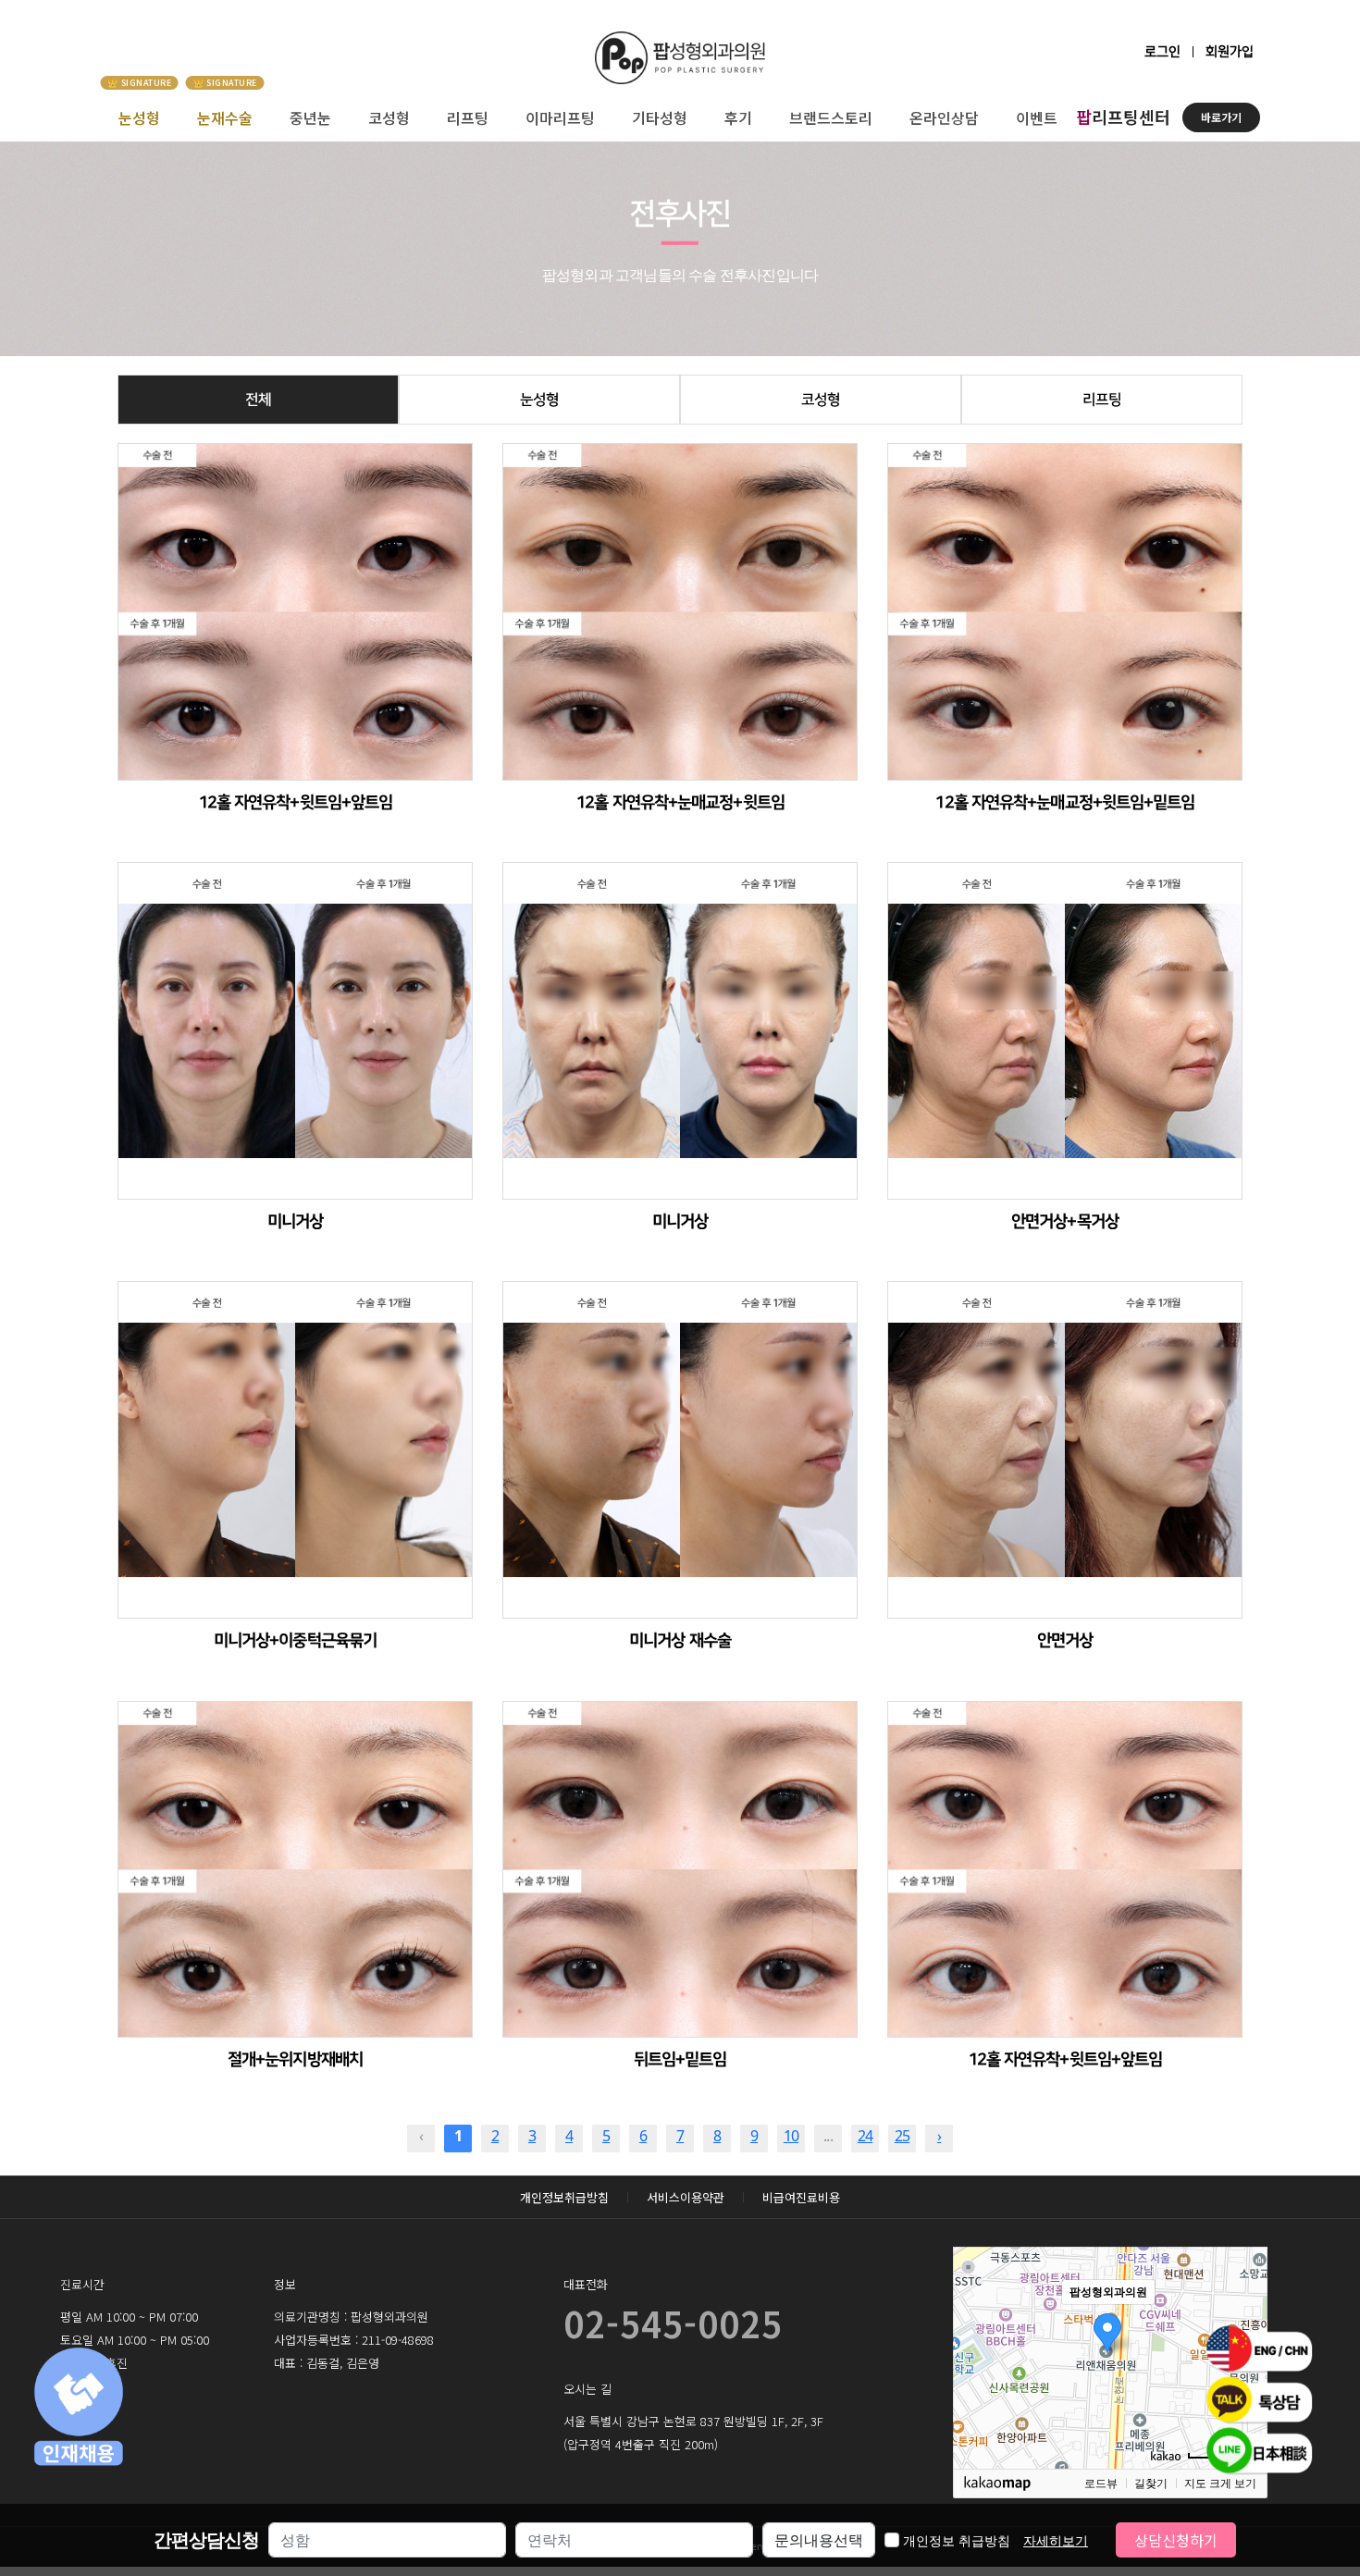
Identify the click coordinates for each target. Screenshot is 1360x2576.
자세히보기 (1056, 2540)
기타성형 (660, 117)
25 (902, 2136)
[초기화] (1244, 2390)
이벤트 (1037, 117)
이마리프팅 (560, 117)
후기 (738, 117)
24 (865, 2136)
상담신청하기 (1176, 2540)
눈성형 (139, 117)
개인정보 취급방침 (995, 2540)
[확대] (1244, 2324)
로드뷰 (1101, 2484)
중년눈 (310, 117)
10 (791, 2136)
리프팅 (468, 117)
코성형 (389, 117)
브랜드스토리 (831, 117)
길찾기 (1151, 2484)
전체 (258, 400)
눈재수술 (225, 117)
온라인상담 (944, 117)
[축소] (1244, 2355)
